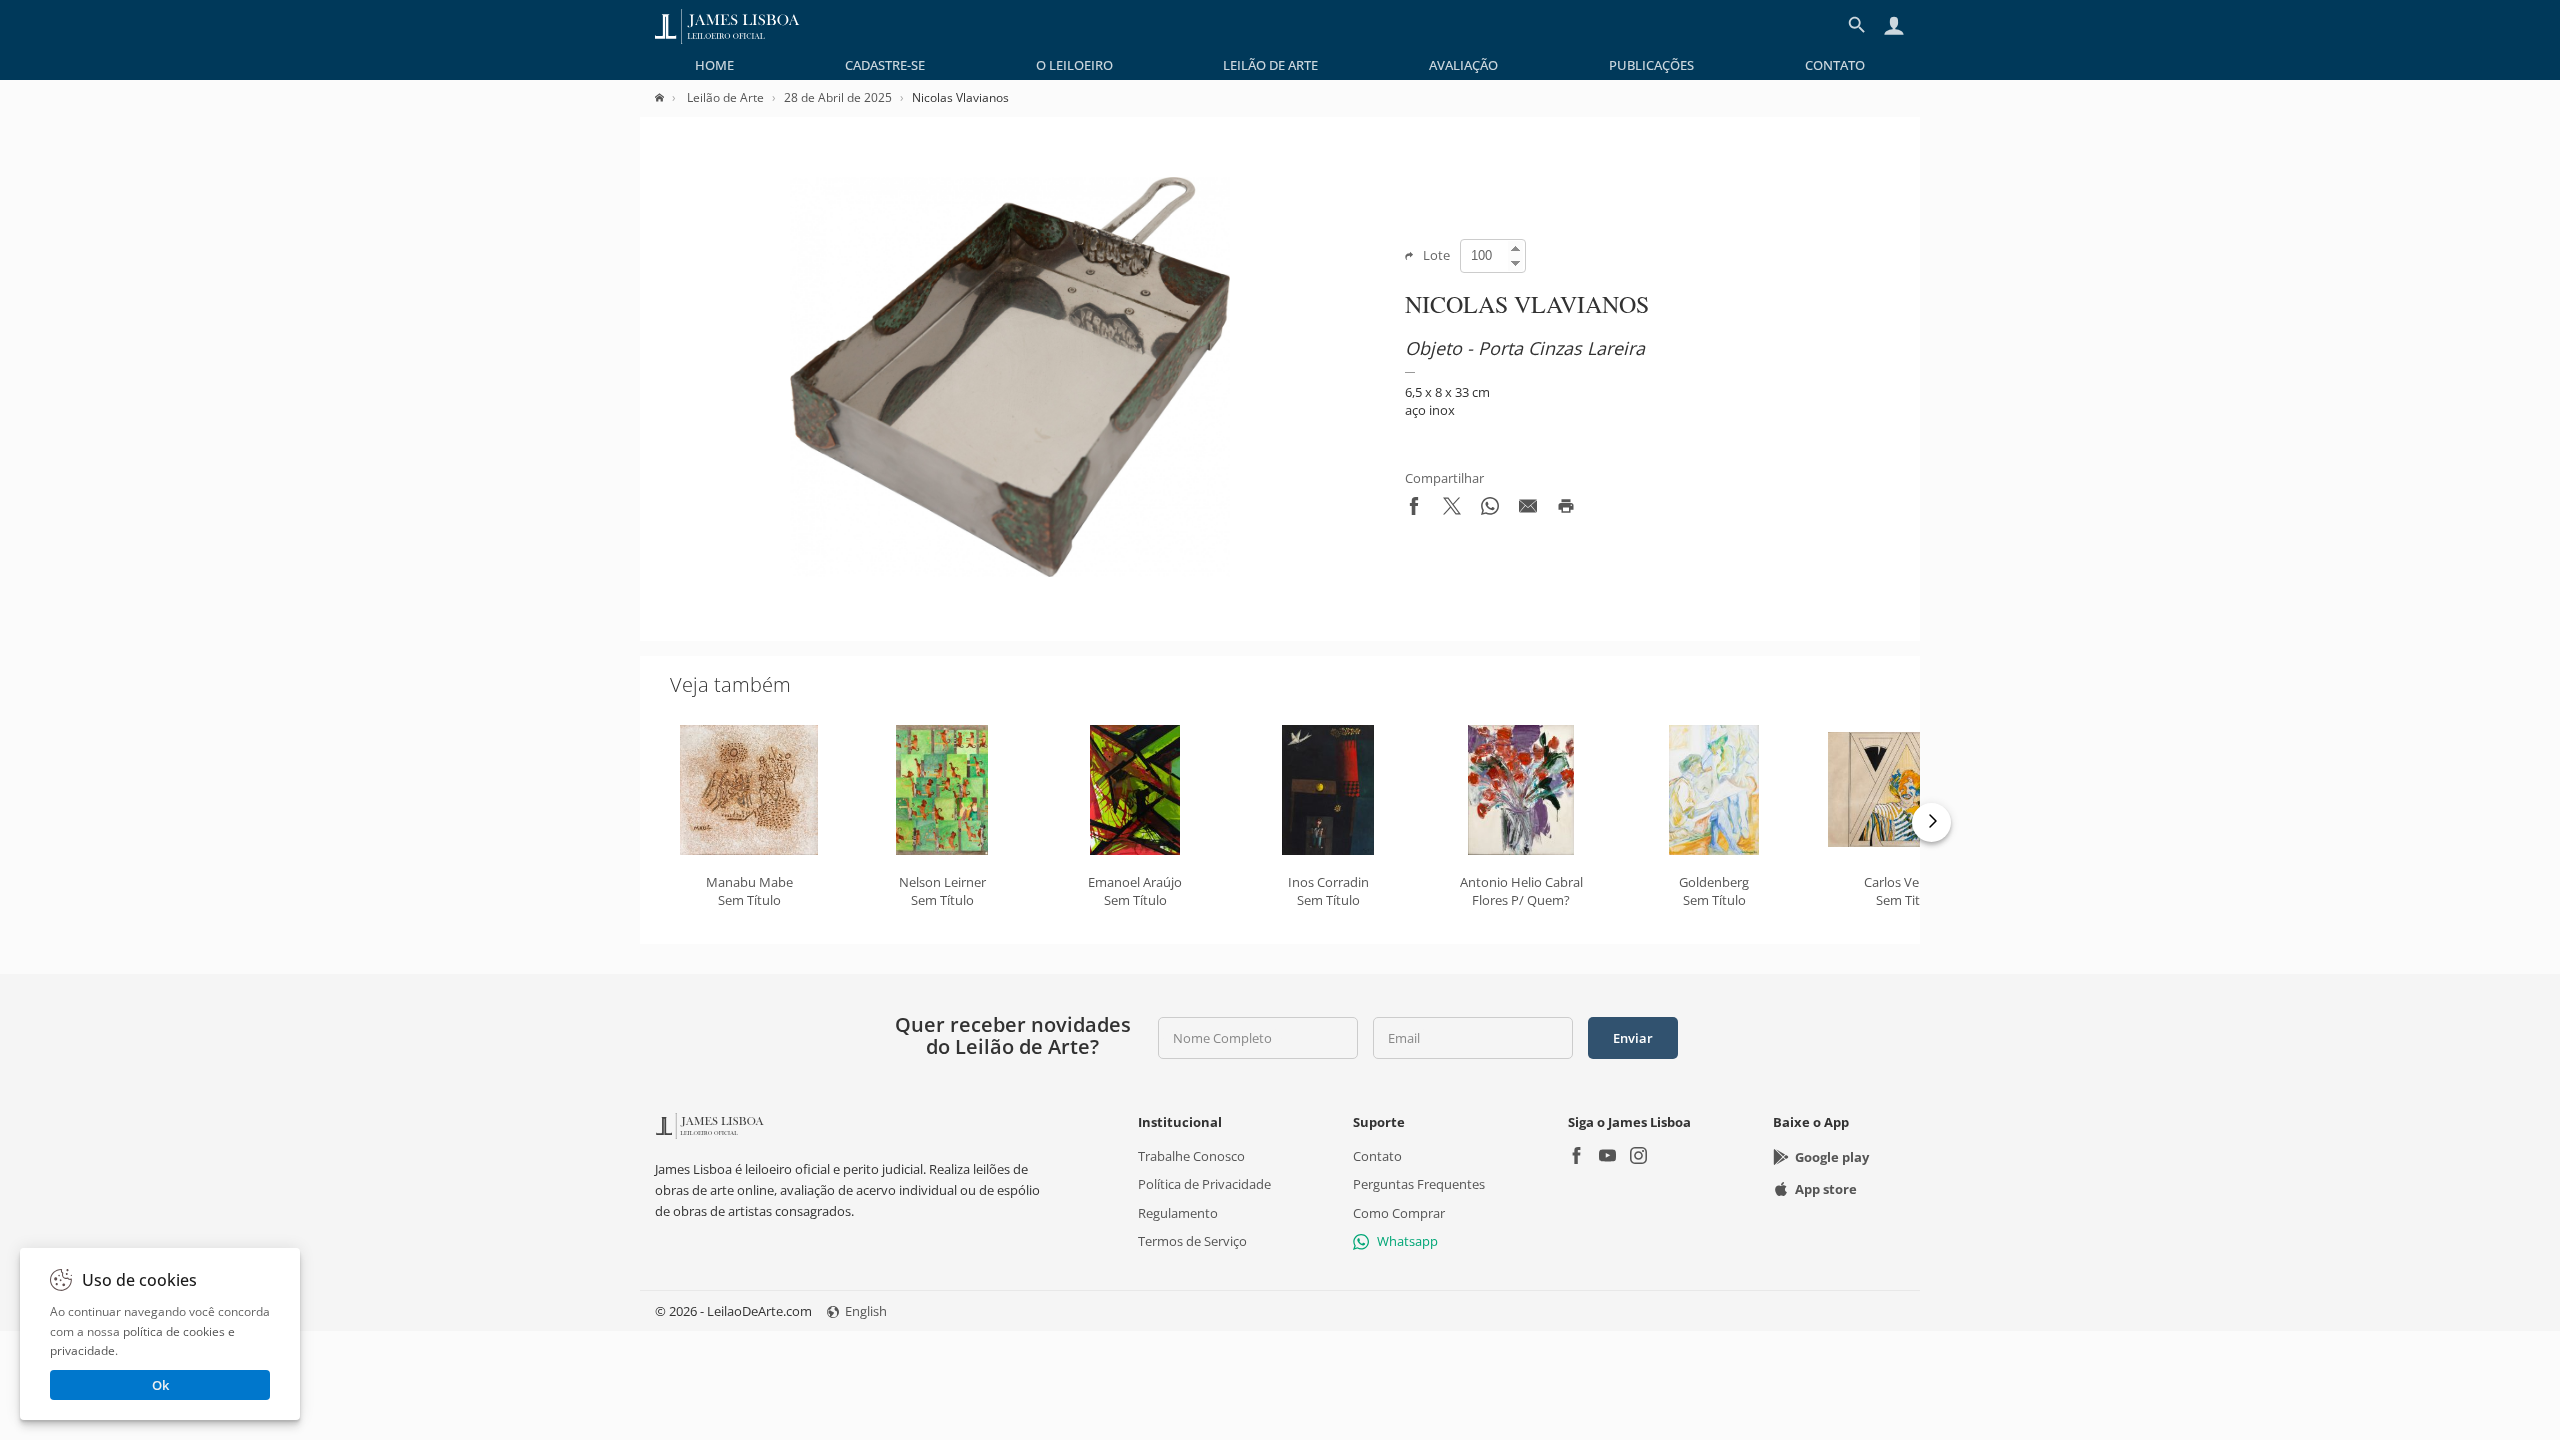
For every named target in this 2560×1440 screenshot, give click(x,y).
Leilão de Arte (1270, 65)
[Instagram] (1638, 1157)
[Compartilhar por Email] (1528, 510)
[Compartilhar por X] (1452, 510)
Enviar (1633, 1038)
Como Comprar (1399, 1212)
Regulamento (1178, 1212)
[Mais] (1931, 822)
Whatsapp (1407, 1241)
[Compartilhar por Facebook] (1414, 510)
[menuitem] (714, 65)
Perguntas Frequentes (1419, 1184)
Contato (1835, 65)
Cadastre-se (885, 65)
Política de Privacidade (1204, 1184)
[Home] (669, 97)
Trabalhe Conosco (1191, 1156)
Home (714, 65)
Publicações (1651, 65)
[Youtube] (1607, 1157)
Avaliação (1463, 65)
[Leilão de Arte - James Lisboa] (727, 25)
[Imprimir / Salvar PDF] (1566, 510)
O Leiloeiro (1074, 65)
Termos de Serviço (1192, 1241)
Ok (160, 1385)
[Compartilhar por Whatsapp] (1490, 510)
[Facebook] (1576, 1157)
